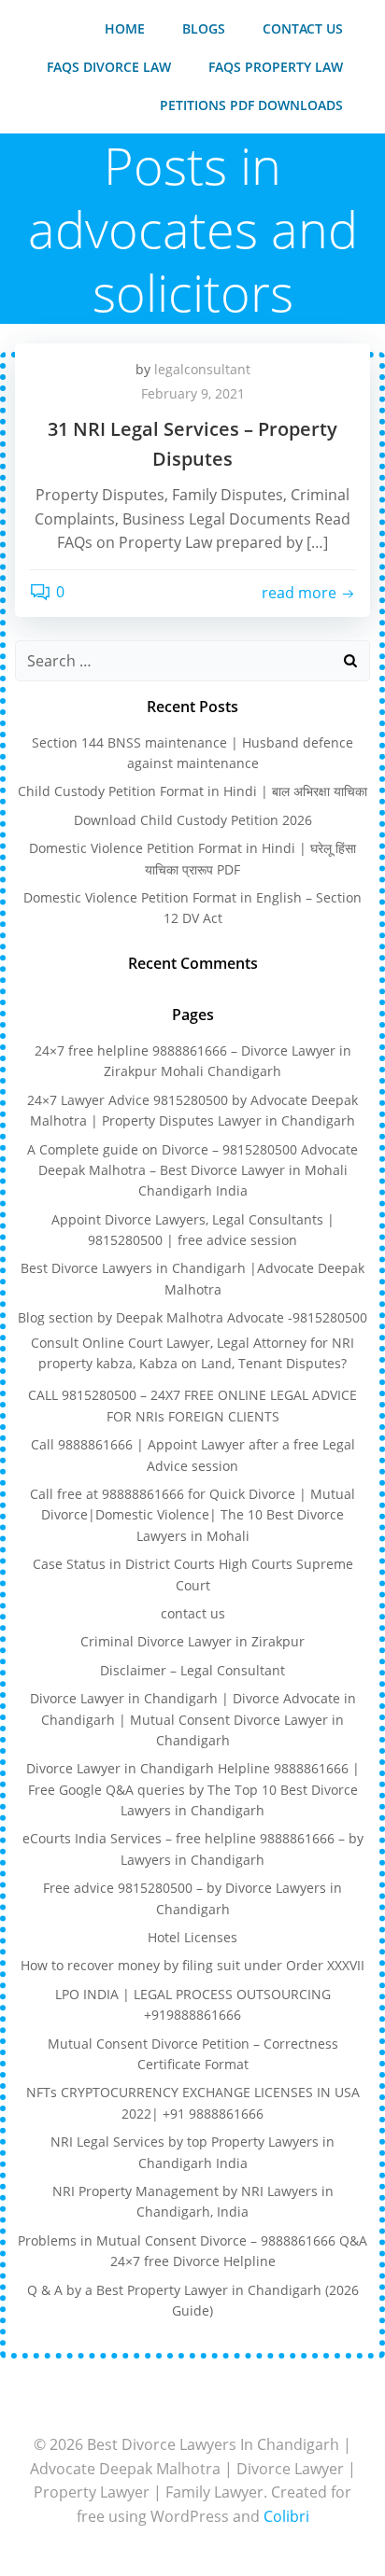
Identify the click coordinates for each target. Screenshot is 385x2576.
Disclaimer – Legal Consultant (192, 1670)
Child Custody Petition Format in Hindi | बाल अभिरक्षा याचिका (192, 791)
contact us (303, 28)
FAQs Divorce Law (109, 67)
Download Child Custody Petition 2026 (193, 820)
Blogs (204, 28)
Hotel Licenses (192, 1937)
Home (125, 28)
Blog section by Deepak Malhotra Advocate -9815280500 (192, 1317)
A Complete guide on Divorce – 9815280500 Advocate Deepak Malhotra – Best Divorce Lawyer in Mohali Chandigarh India (192, 1170)
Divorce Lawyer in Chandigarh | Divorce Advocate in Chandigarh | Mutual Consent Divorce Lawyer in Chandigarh (193, 1719)
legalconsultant (202, 369)
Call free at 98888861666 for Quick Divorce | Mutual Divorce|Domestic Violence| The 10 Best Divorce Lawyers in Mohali (192, 1515)
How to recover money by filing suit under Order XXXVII (192, 1965)
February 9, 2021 (193, 393)
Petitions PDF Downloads (251, 105)
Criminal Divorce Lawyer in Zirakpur (192, 1641)
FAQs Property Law (276, 67)
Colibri (286, 2516)
